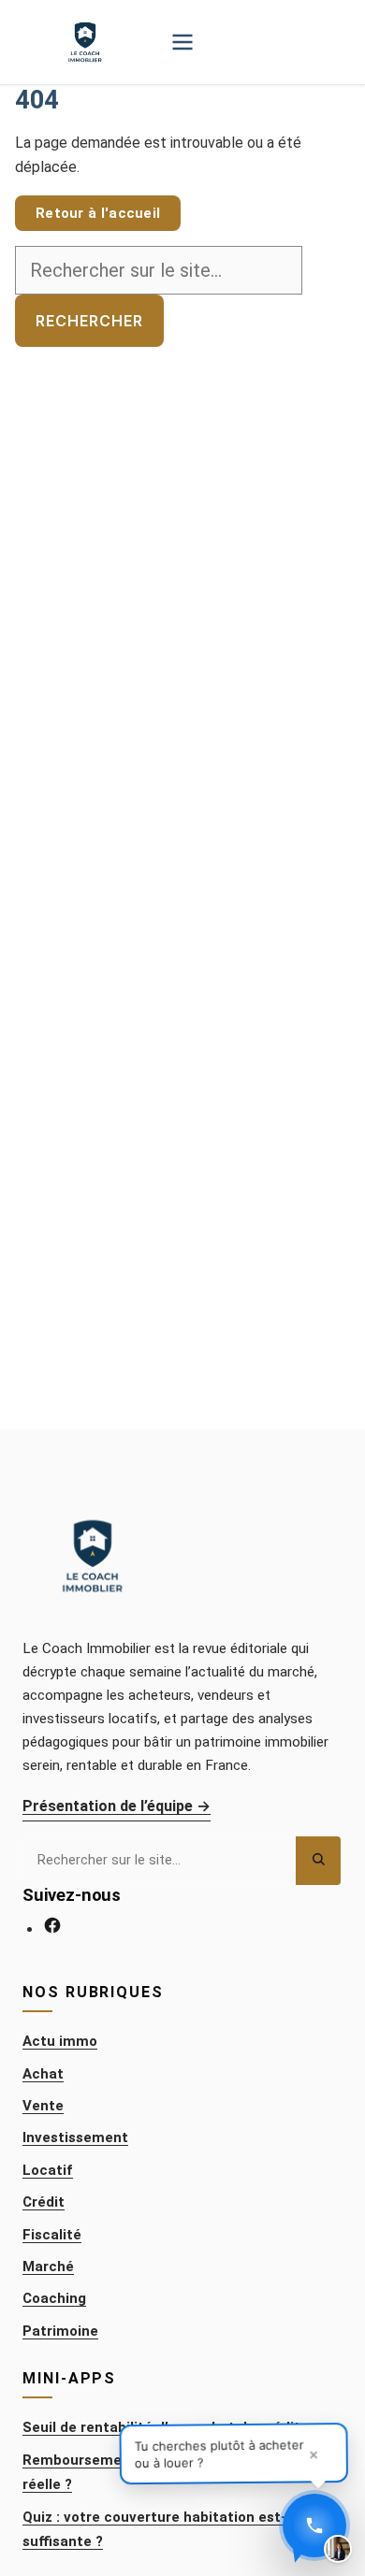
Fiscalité (52, 2235)
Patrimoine (60, 2331)
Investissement (75, 2137)
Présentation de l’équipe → (117, 1806)
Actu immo (60, 2041)
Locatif (48, 2170)
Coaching (54, 2298)
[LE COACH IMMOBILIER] (85, 42)
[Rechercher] (318, 1860)
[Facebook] (52, 1929)
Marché (48, 2267)
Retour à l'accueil (98, 213)
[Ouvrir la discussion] (314, 2526)
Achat (43, 2074)
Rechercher (89, 321)
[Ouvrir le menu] (182, 42)
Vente (43, 2106)
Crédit (44, 2202)
